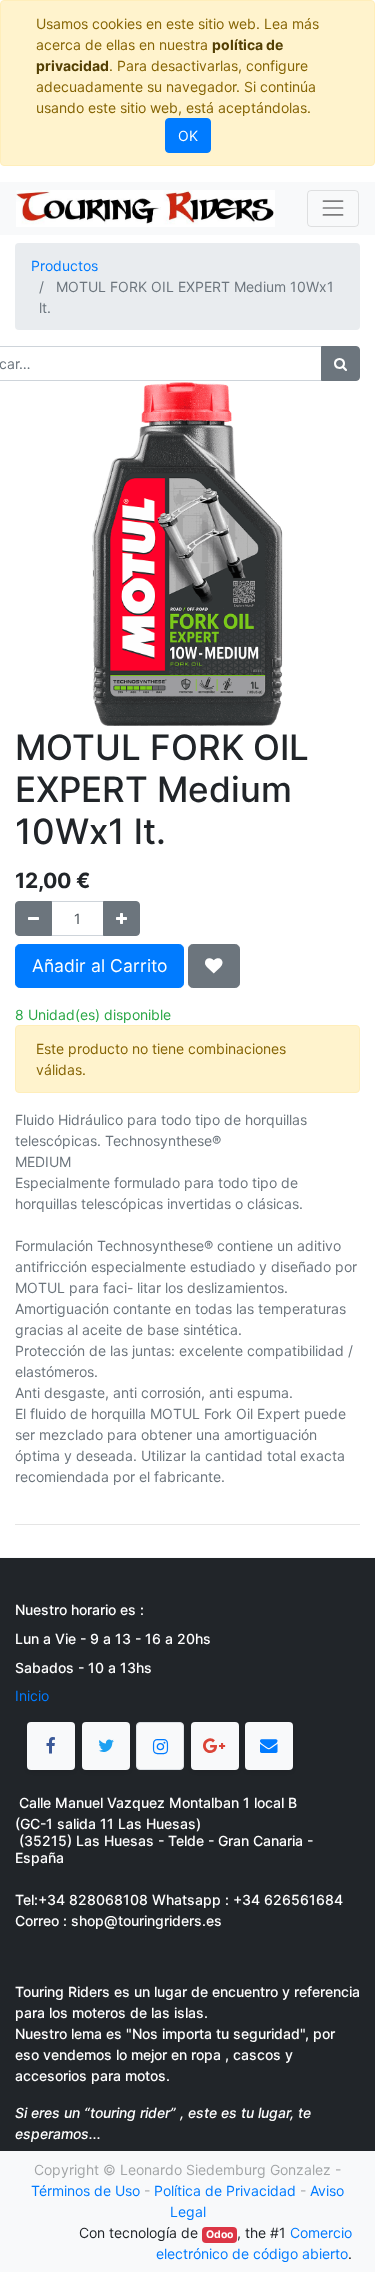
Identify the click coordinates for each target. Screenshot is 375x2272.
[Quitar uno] (33, 918)
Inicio (32, 1695)
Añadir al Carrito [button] (99, 965)
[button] (214, 966)
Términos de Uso (85, 2190)
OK (188, 135)
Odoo (219, 2234)
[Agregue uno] (121, 918)
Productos (64, 265)
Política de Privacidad (225, 2190)
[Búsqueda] (340, 363)
